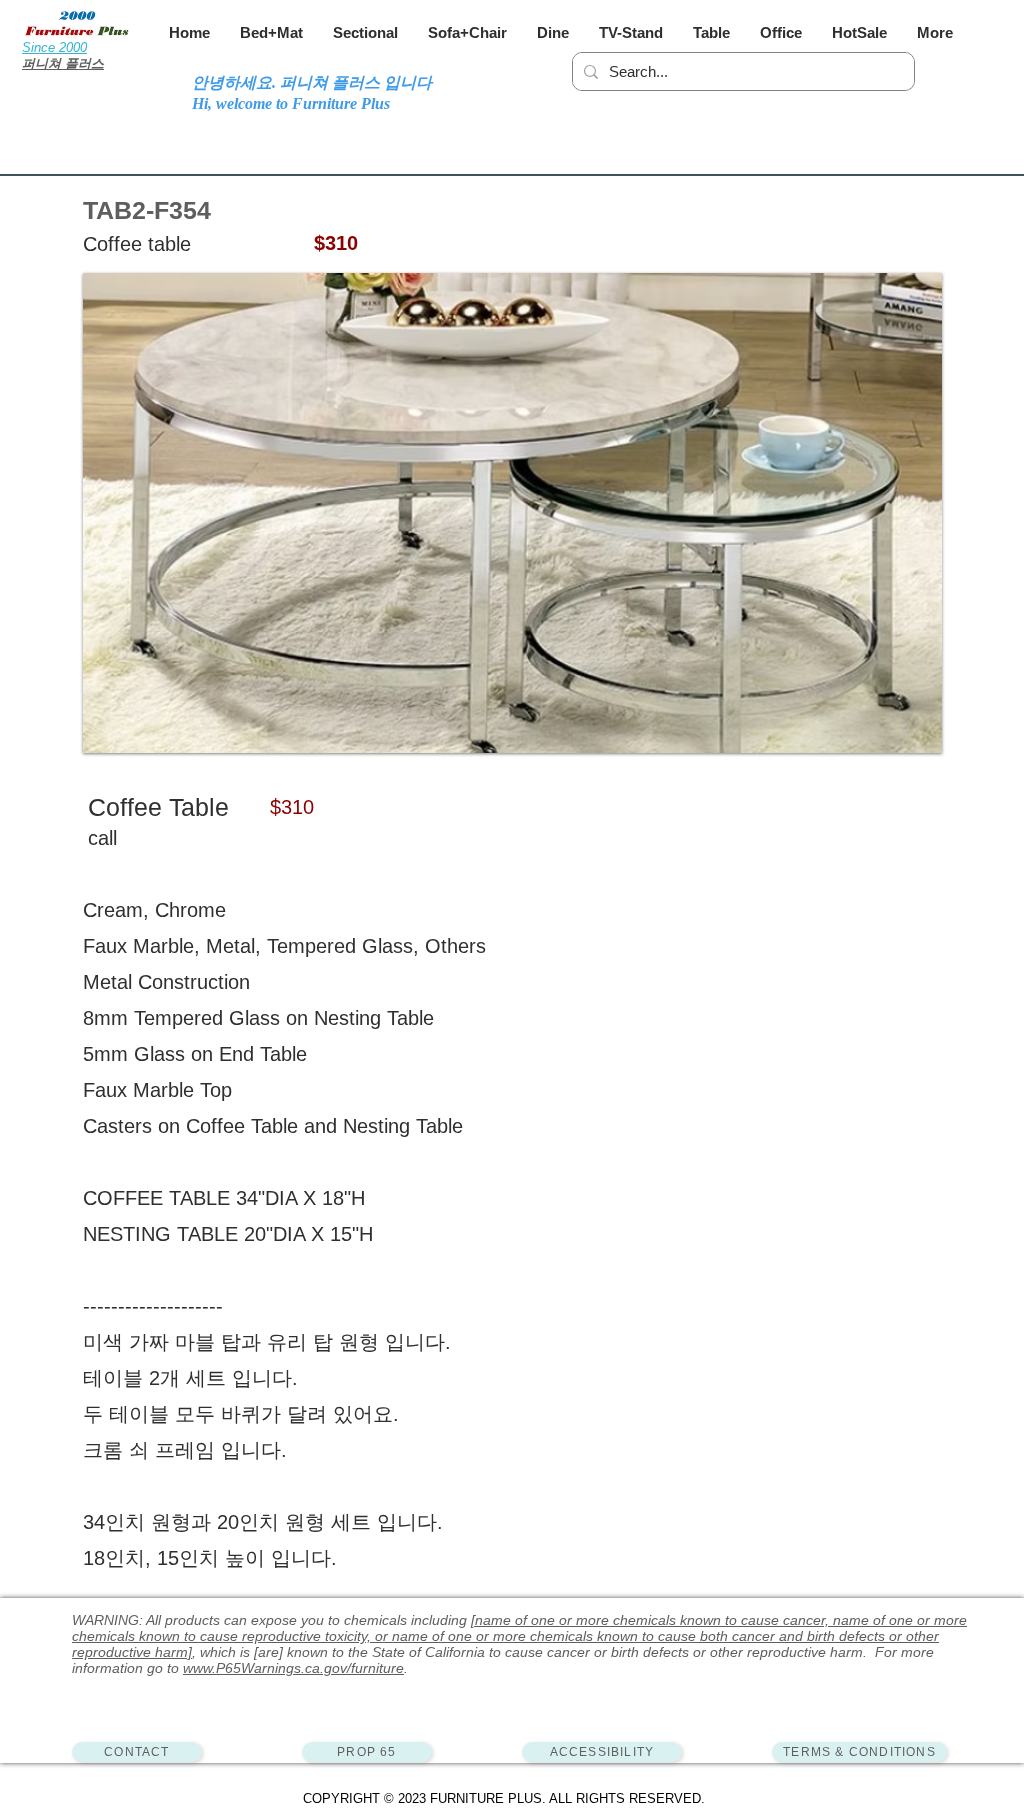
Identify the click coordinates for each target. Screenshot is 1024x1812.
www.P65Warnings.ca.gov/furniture (293, 1668)
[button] (271, 32)
